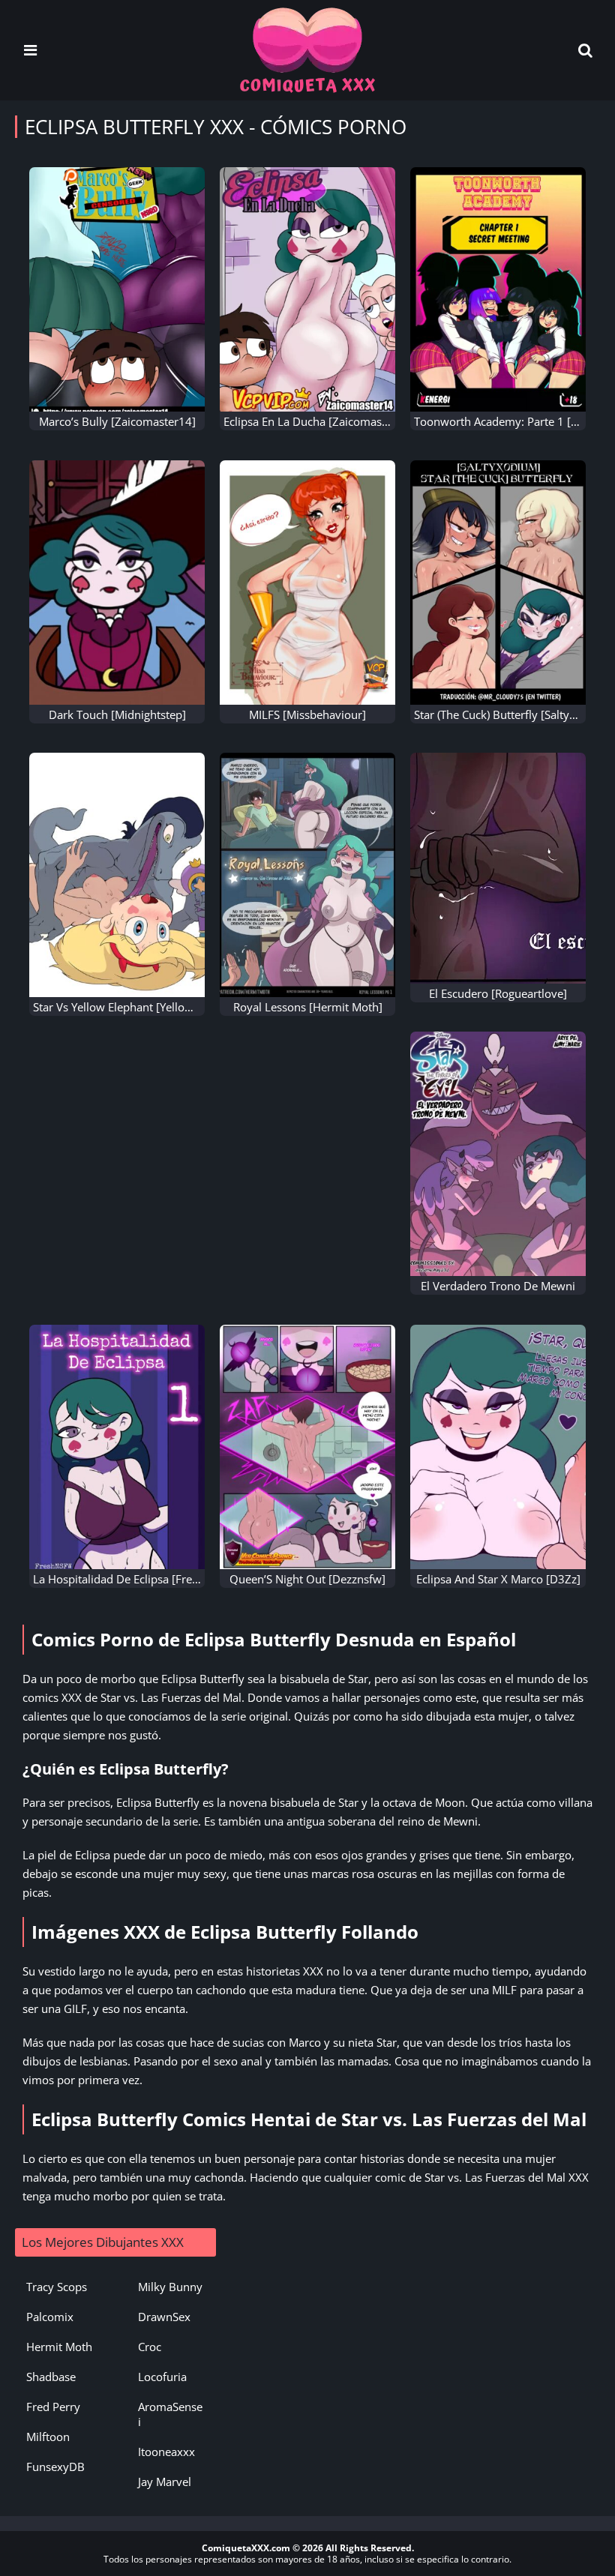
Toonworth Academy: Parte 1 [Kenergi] (514, 421)
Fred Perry (53, 2407)
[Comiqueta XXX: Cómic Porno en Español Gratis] (307, 49)
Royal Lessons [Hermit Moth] (308, 1007)
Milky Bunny (170, 2287)
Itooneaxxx (166, 2452)
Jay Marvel (165, 2482)
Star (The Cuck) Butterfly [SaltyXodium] (514, 714)
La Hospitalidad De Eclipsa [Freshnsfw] (133, 1579)
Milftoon (48, 2437)
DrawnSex (164, 2317)
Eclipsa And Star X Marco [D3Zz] (498, 1579)
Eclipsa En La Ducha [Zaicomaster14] (318, 421)
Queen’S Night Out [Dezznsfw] (307, 1579)
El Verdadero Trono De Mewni (498, 1286)
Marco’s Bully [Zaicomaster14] (117, 421)
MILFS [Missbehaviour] (307, 714)
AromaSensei (170, 2414)
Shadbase (51, 2377)
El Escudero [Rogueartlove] (498, 993)
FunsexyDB (55, 2467)
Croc (150, 2347)
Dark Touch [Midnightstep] (117, 714)
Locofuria (162, 2377)
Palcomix (50, 2317)
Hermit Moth (59, 2347)
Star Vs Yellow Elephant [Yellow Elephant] (139, 1007)
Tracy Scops (57, 2287)
